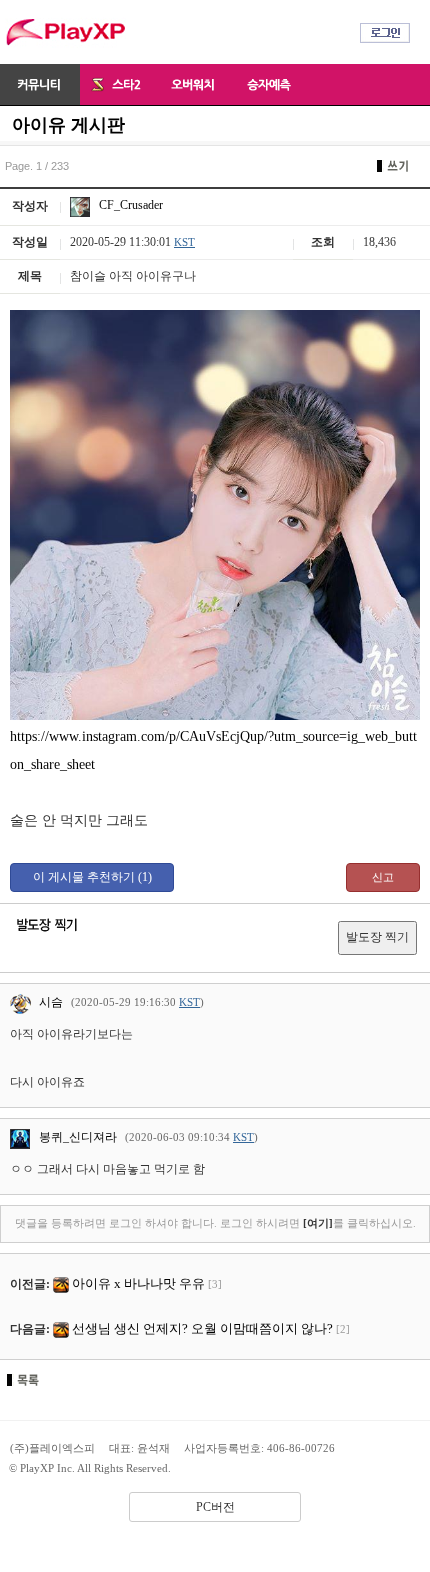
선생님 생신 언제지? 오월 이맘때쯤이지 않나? (202, 1328)
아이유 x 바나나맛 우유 (138, 1283)
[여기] (318, 1223)
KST (184, 242)
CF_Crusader (129, 205)
